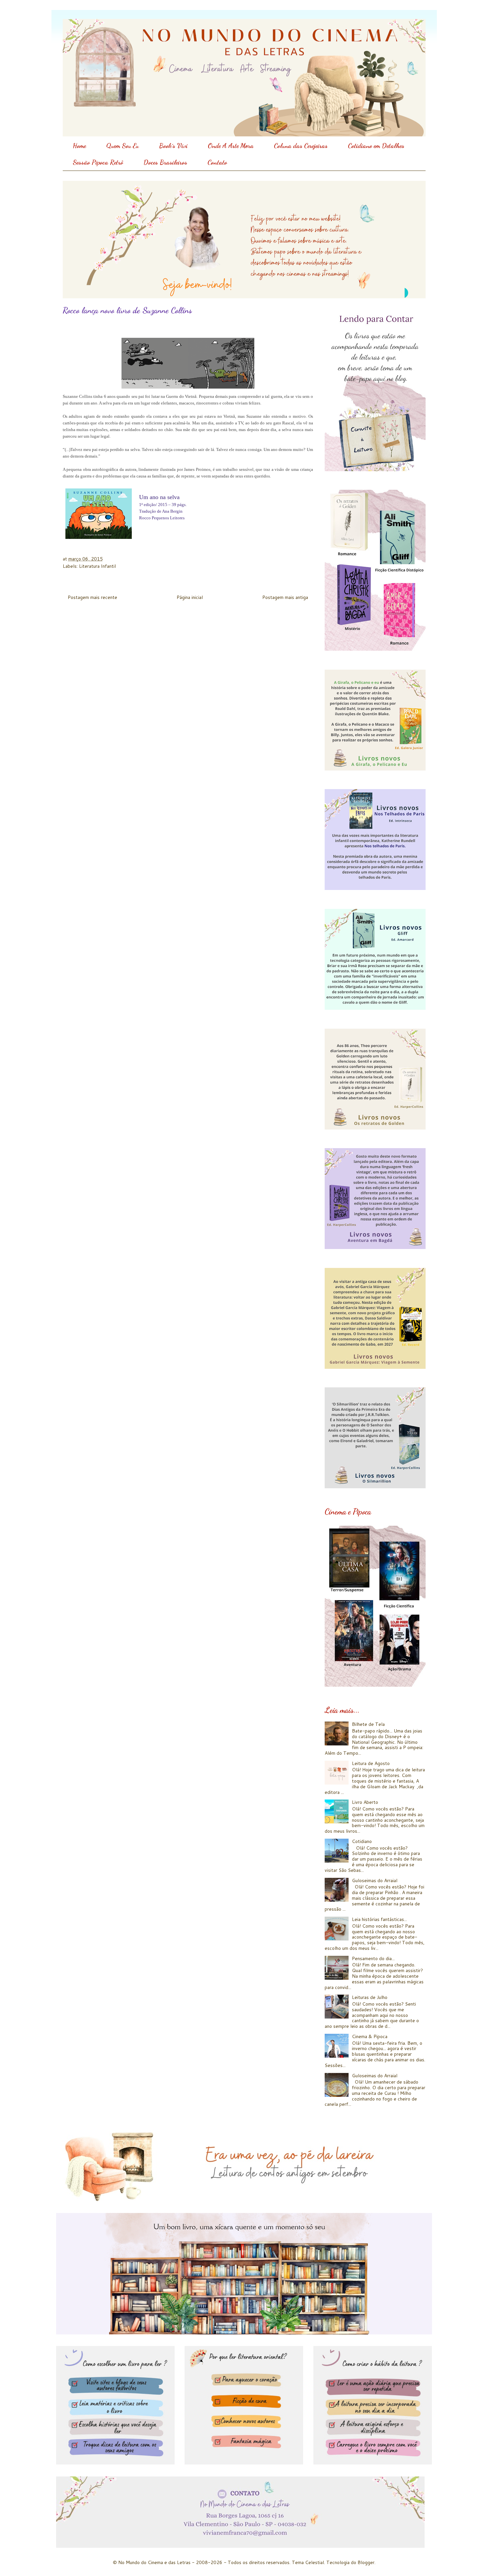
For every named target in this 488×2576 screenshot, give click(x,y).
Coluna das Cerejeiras (301, 146)
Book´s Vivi (173, 146)
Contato (217, 162)
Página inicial (190, 597)
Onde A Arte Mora (231, 146)
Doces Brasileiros (165, 162)
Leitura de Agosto (371, 1763)
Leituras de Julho (370, 1997)
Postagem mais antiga (285, 597)
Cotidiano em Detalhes (376, 146)
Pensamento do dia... (373, 1958)
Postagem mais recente (92, 597)
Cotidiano (362, 1841)
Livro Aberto (365, 1802)
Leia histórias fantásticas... (379, 1919)
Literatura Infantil (97, 566)
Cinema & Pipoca (370, 2036)
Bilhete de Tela (368, 1724)
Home (79, 146)
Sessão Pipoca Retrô (98, 162)
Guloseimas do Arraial (375, 1880)
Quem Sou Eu (122, 146)
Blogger (366, 2562)
